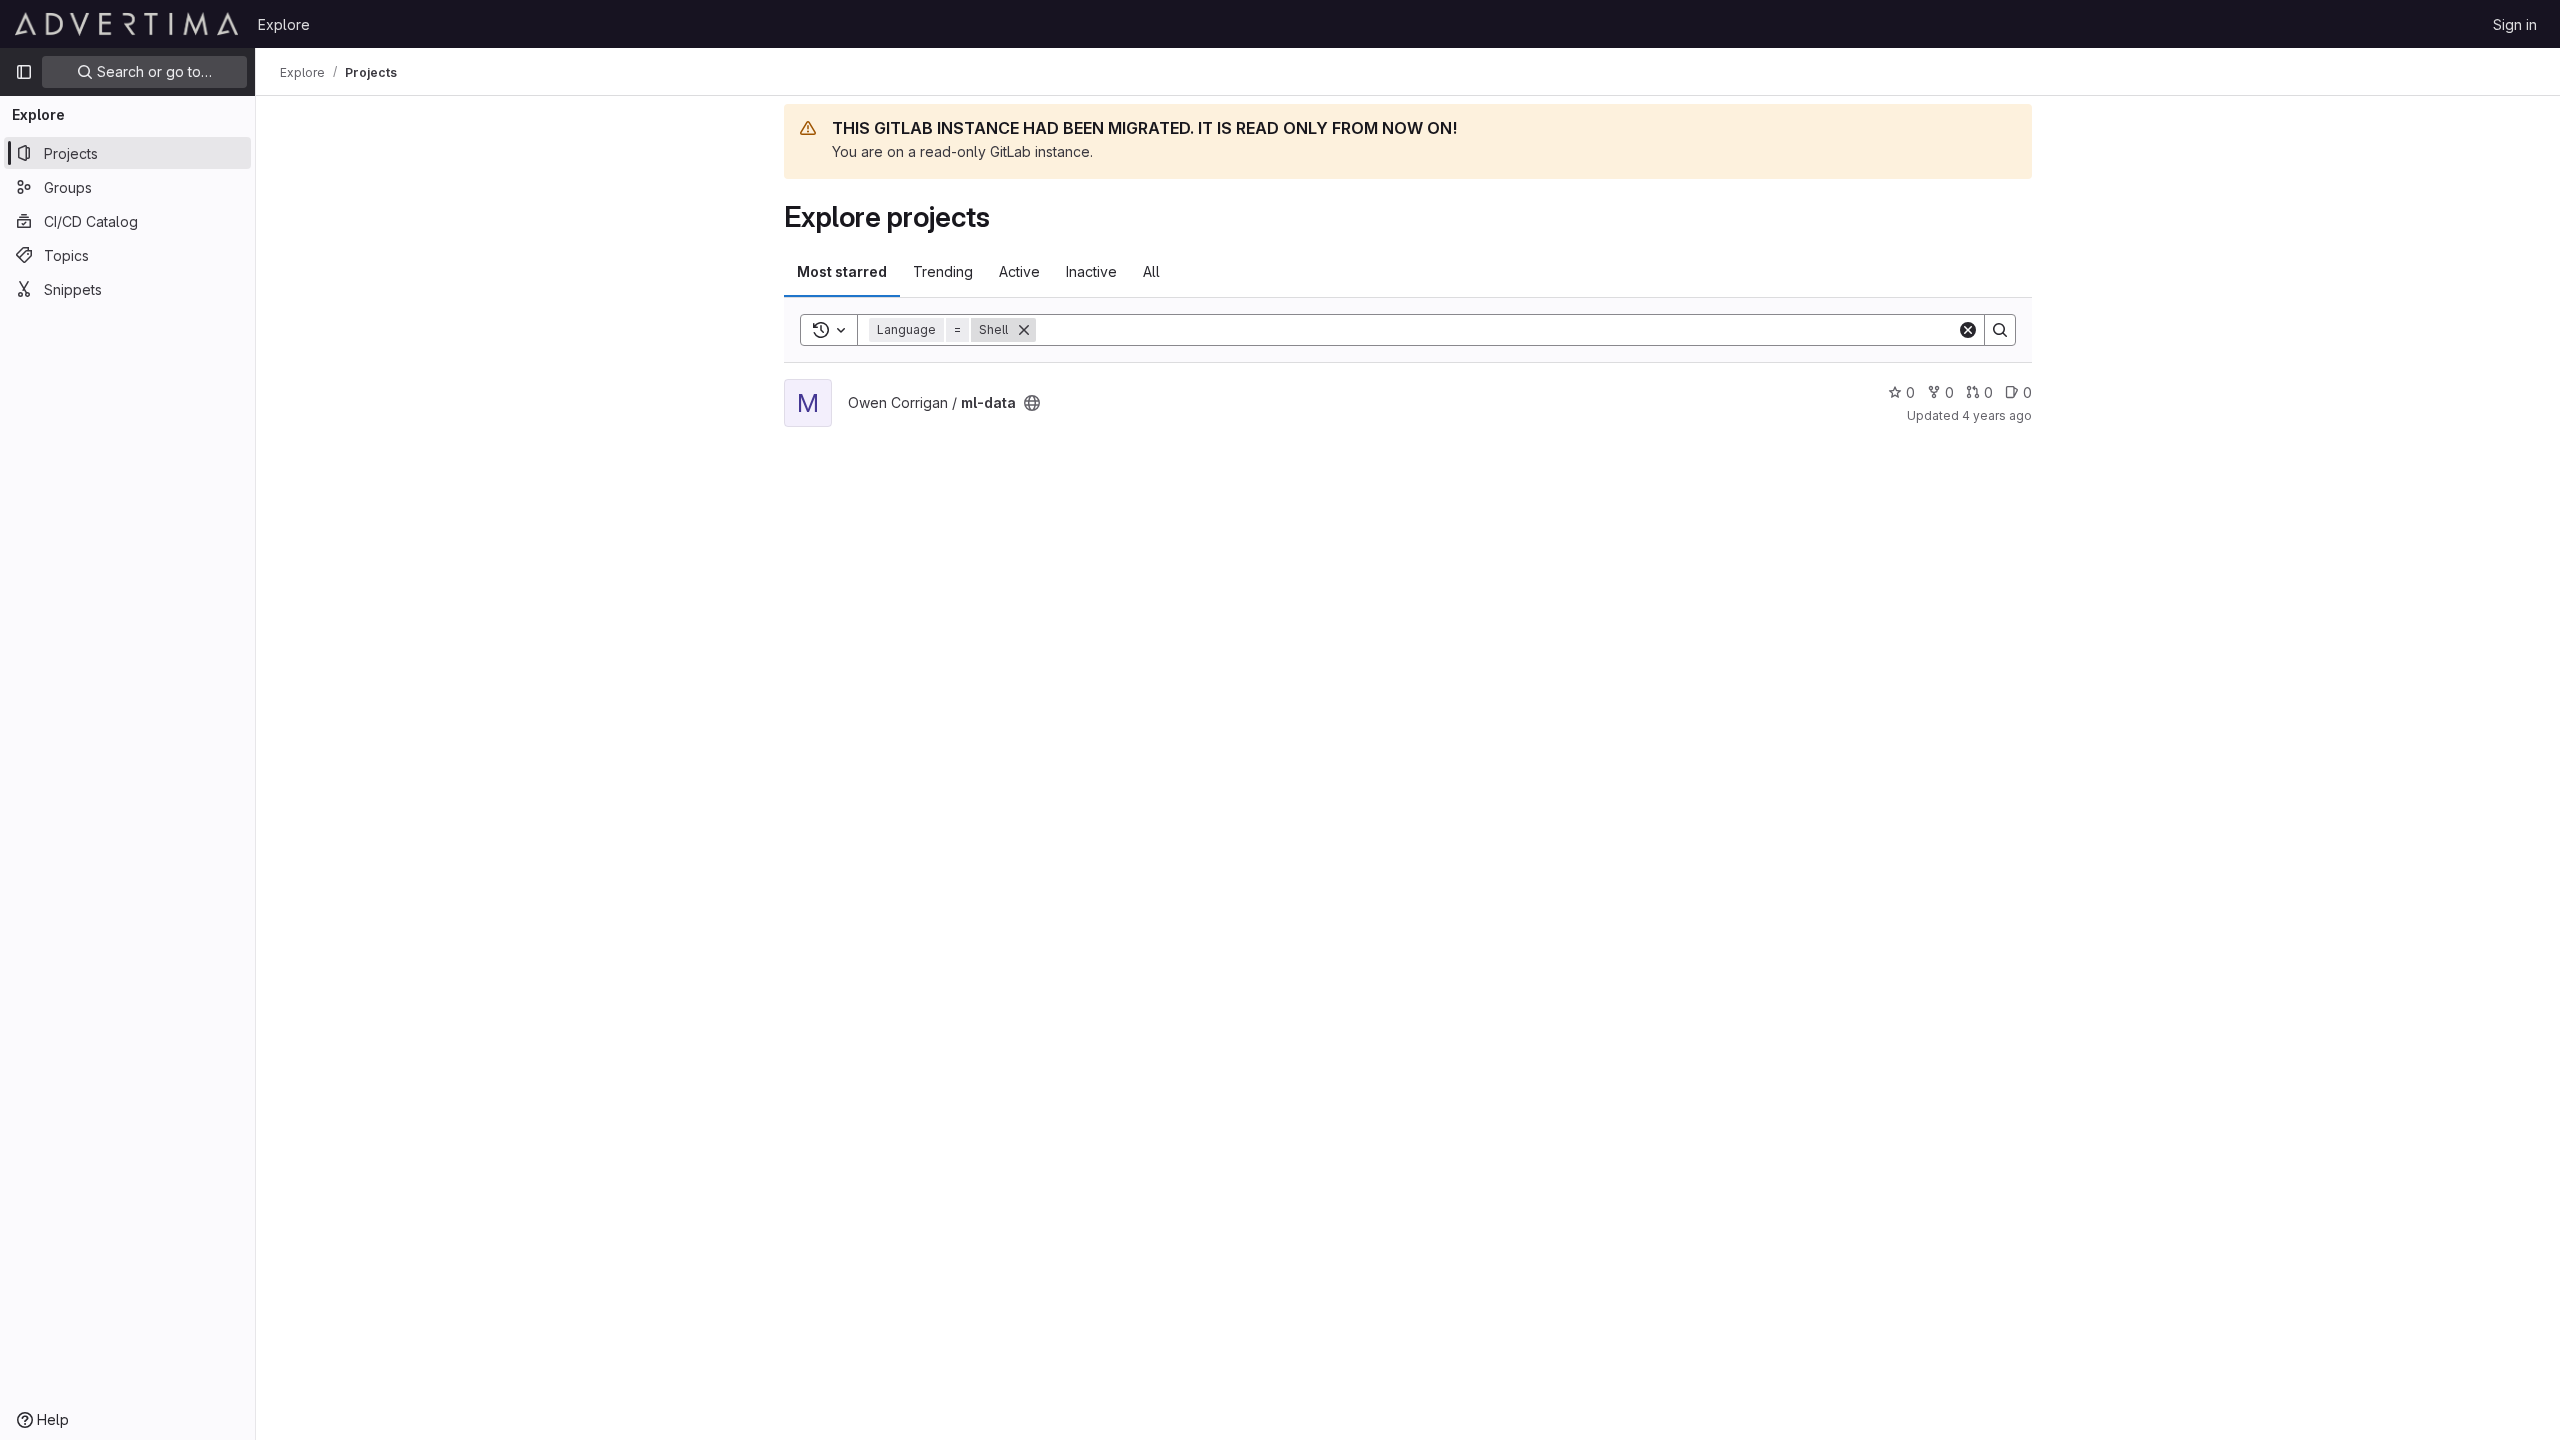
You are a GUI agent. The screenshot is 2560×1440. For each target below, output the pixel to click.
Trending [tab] (943, 271)
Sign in (2515, 24)
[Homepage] (126, 24)
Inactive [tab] (1091, 271)
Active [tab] (1019, 271)
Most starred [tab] (842, 271)
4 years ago (1997, 415)
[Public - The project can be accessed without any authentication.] (1032, 403)
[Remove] (1024, 330)
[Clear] (1968, 330)
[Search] (2000, 330)
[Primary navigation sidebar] (24, 72)
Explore (284, 24)
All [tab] (1151, 271)
